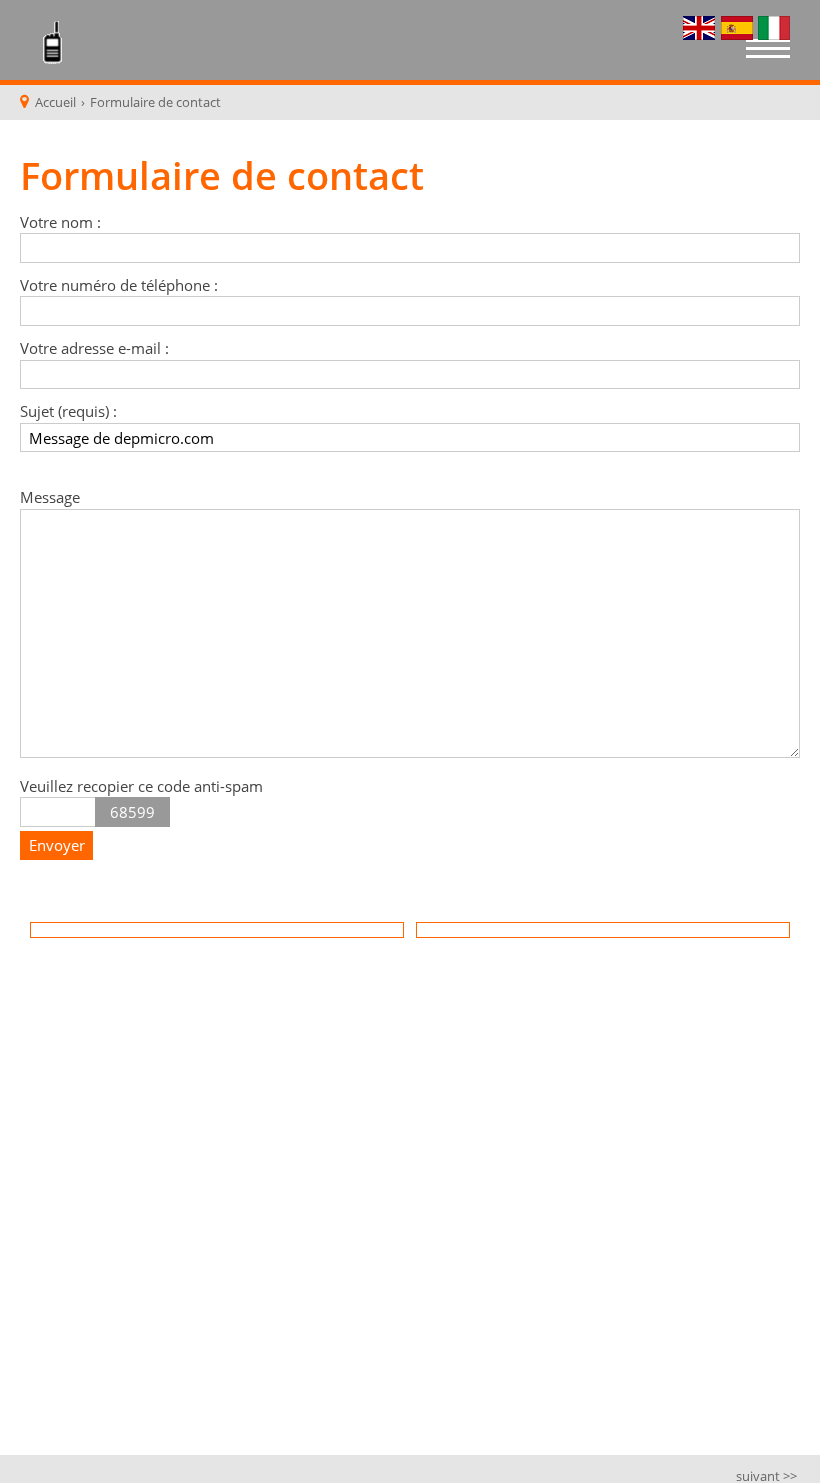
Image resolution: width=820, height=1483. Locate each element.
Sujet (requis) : (68, 411)
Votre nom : (60, 222)
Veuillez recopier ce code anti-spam (141, 786)
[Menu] (768, 51)
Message (50, 497)
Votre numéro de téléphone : (119, 285)
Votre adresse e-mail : (94, 348)
